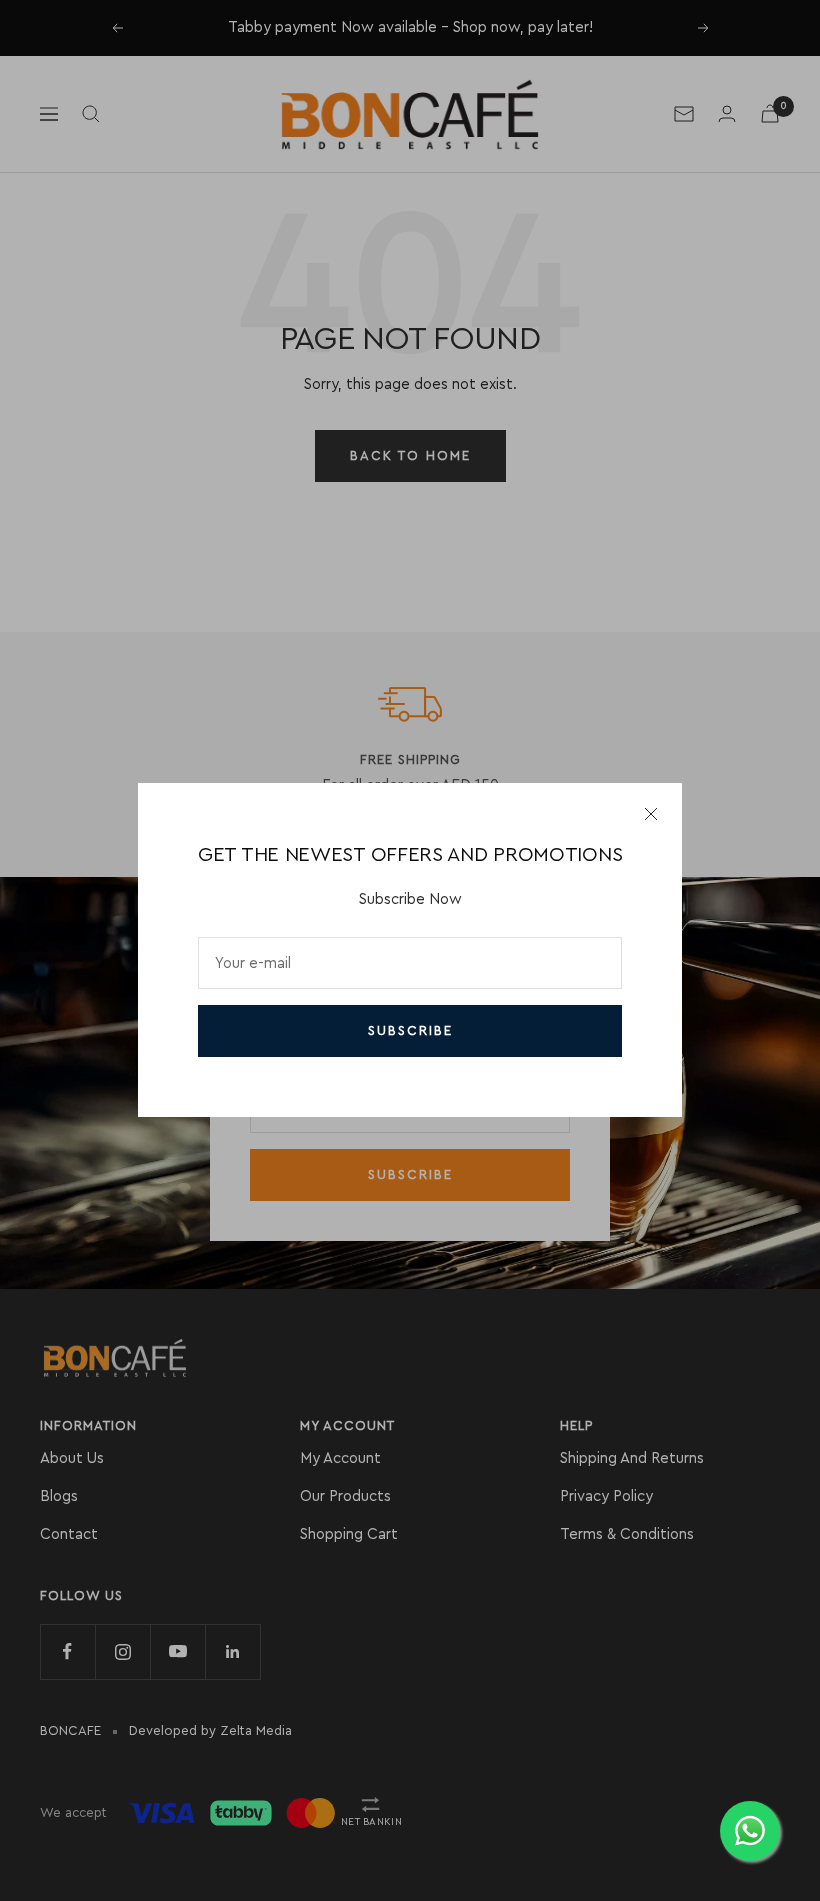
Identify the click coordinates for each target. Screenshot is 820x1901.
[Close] (651, 814)
